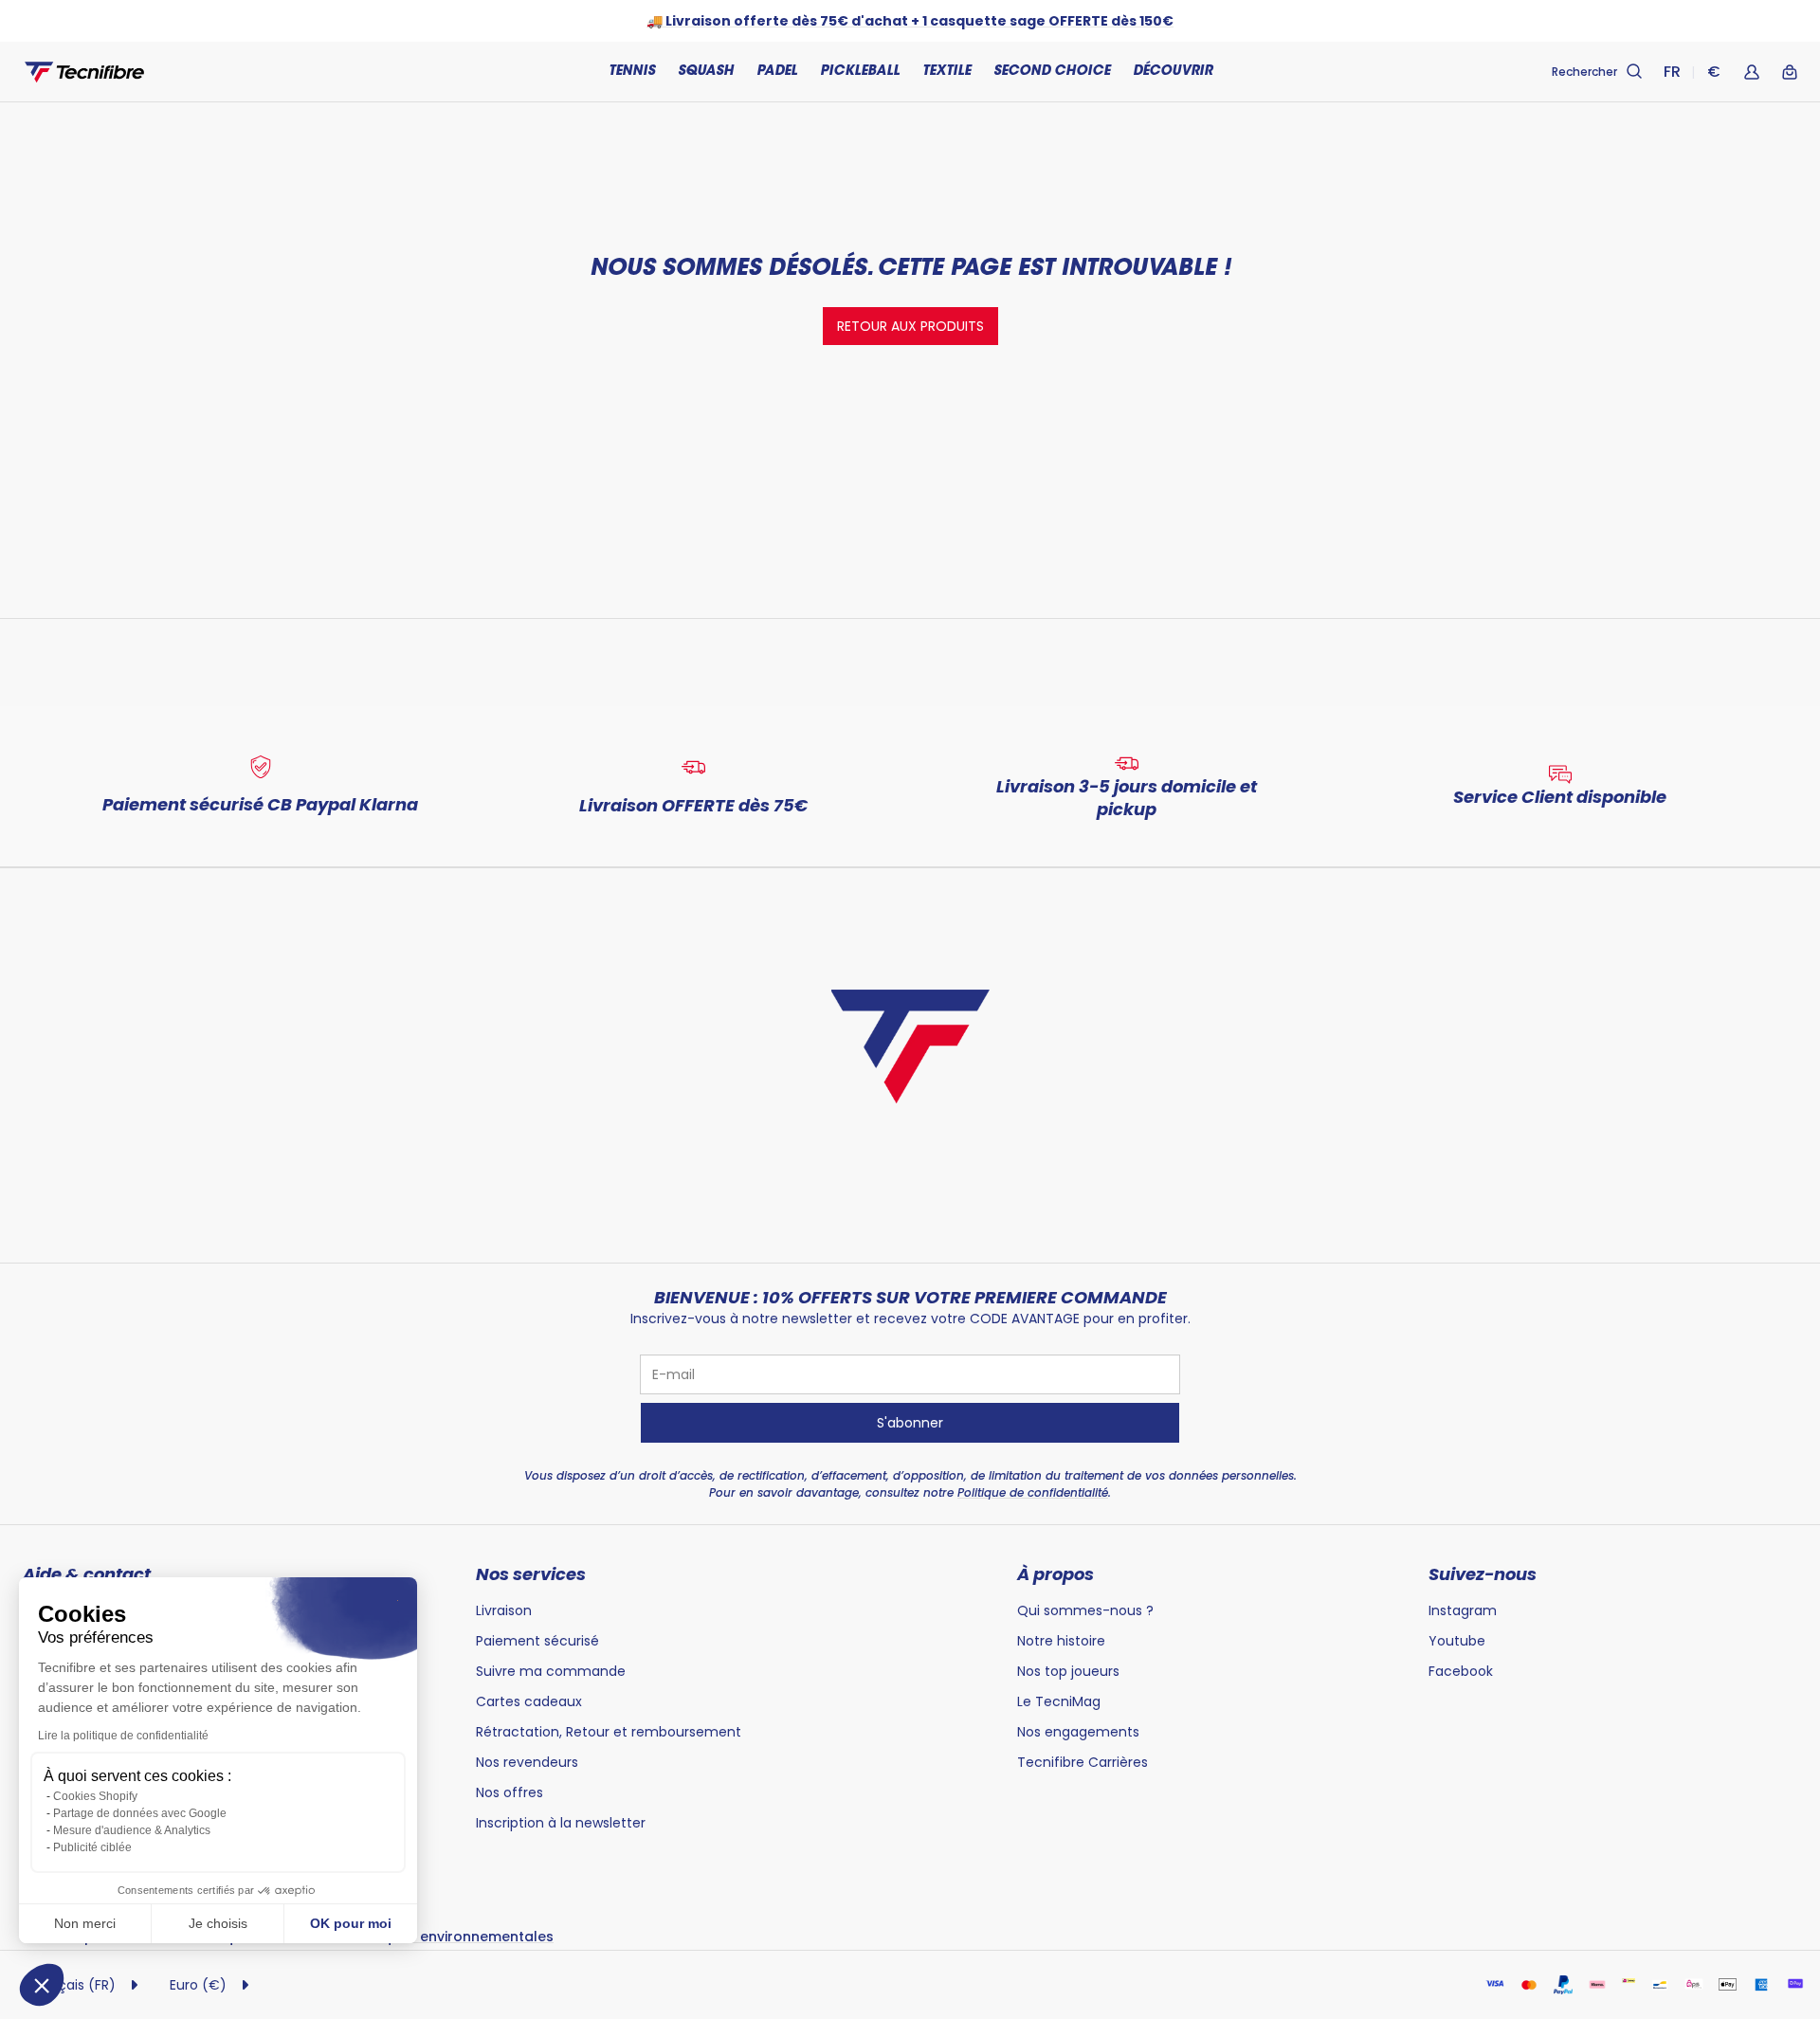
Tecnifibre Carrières (1083, 1762)
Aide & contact (87, 1574)
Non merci (85, 1923)
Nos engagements (1078, 1732)
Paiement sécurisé (537, 1641)
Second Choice (1052, 72)
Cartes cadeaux (529, 1701)
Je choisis (218, 1923)
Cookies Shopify (95, 1796)
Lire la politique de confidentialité (123, 1736)
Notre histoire (1061, 1641)
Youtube (1457, 1641)
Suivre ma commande (551, 1671)
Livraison (504, 1610)
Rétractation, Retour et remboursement (609, 1732)
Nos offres (510, 1792)
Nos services (531, 1574)
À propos (1056, 1574)
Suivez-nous (1483, 1574)
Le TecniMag (1059, 1701)
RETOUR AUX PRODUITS (910, 326)
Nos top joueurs (1068, 1671)
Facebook (1461, 1671)
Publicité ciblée (92, 1847)
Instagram (1463, 1610)
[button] (42, 1985)
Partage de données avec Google (140, 1813)
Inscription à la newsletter (561, 1823)
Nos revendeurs (527, 1762)
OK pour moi (351, 1923)
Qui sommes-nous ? (1085, 1610)
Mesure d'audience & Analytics (132, 1830)
